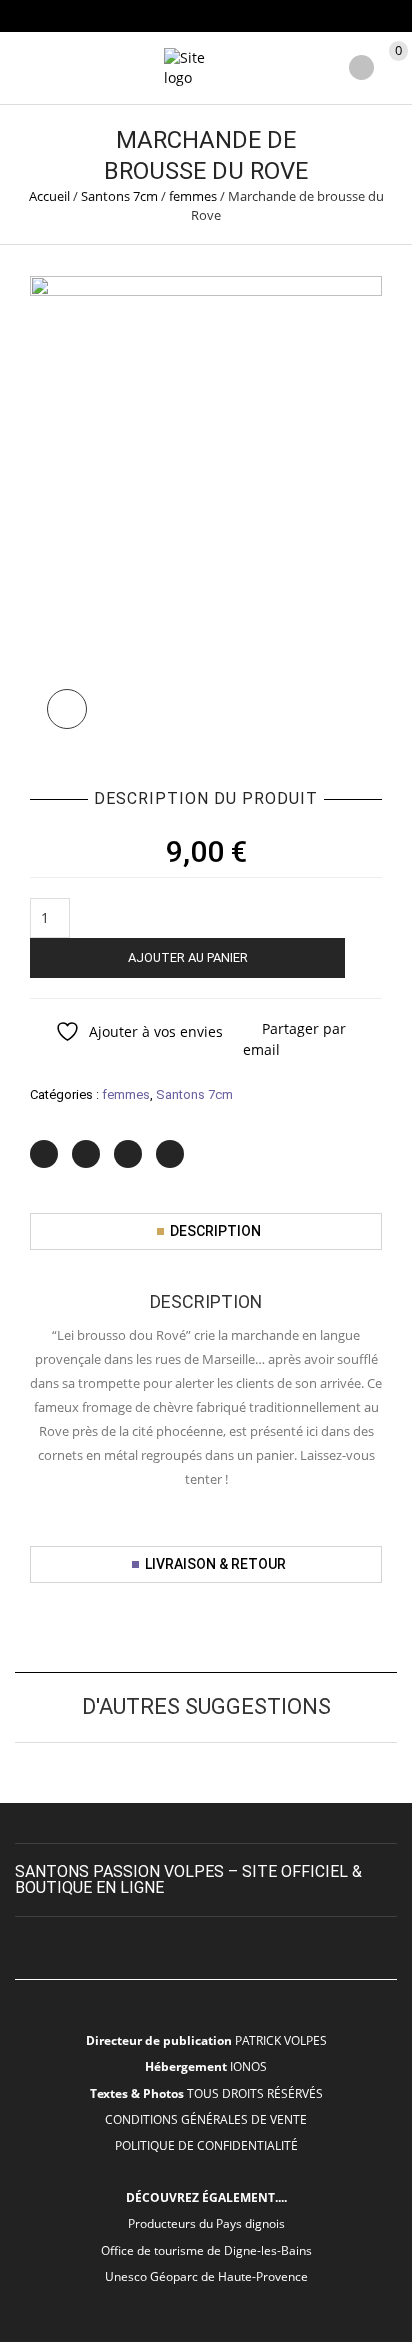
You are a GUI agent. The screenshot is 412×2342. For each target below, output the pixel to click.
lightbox (67, 709)
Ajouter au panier (188, 957)
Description (215, 1231)
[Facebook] (86, 1154)
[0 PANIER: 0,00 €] (395, 69)
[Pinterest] (128, 1154)
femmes (193, 196)
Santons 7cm (119, 196)
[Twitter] (44, 1154)
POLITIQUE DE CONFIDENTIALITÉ (206, 2145)
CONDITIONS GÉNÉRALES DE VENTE (206, 2119)
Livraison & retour (215, 1564)
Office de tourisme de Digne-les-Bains (206, 2250)
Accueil (49, 196)
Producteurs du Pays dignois (206, 2223)
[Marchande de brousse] (206, 509)
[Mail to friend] (170, 1154)
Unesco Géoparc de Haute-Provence (206, 2276)
